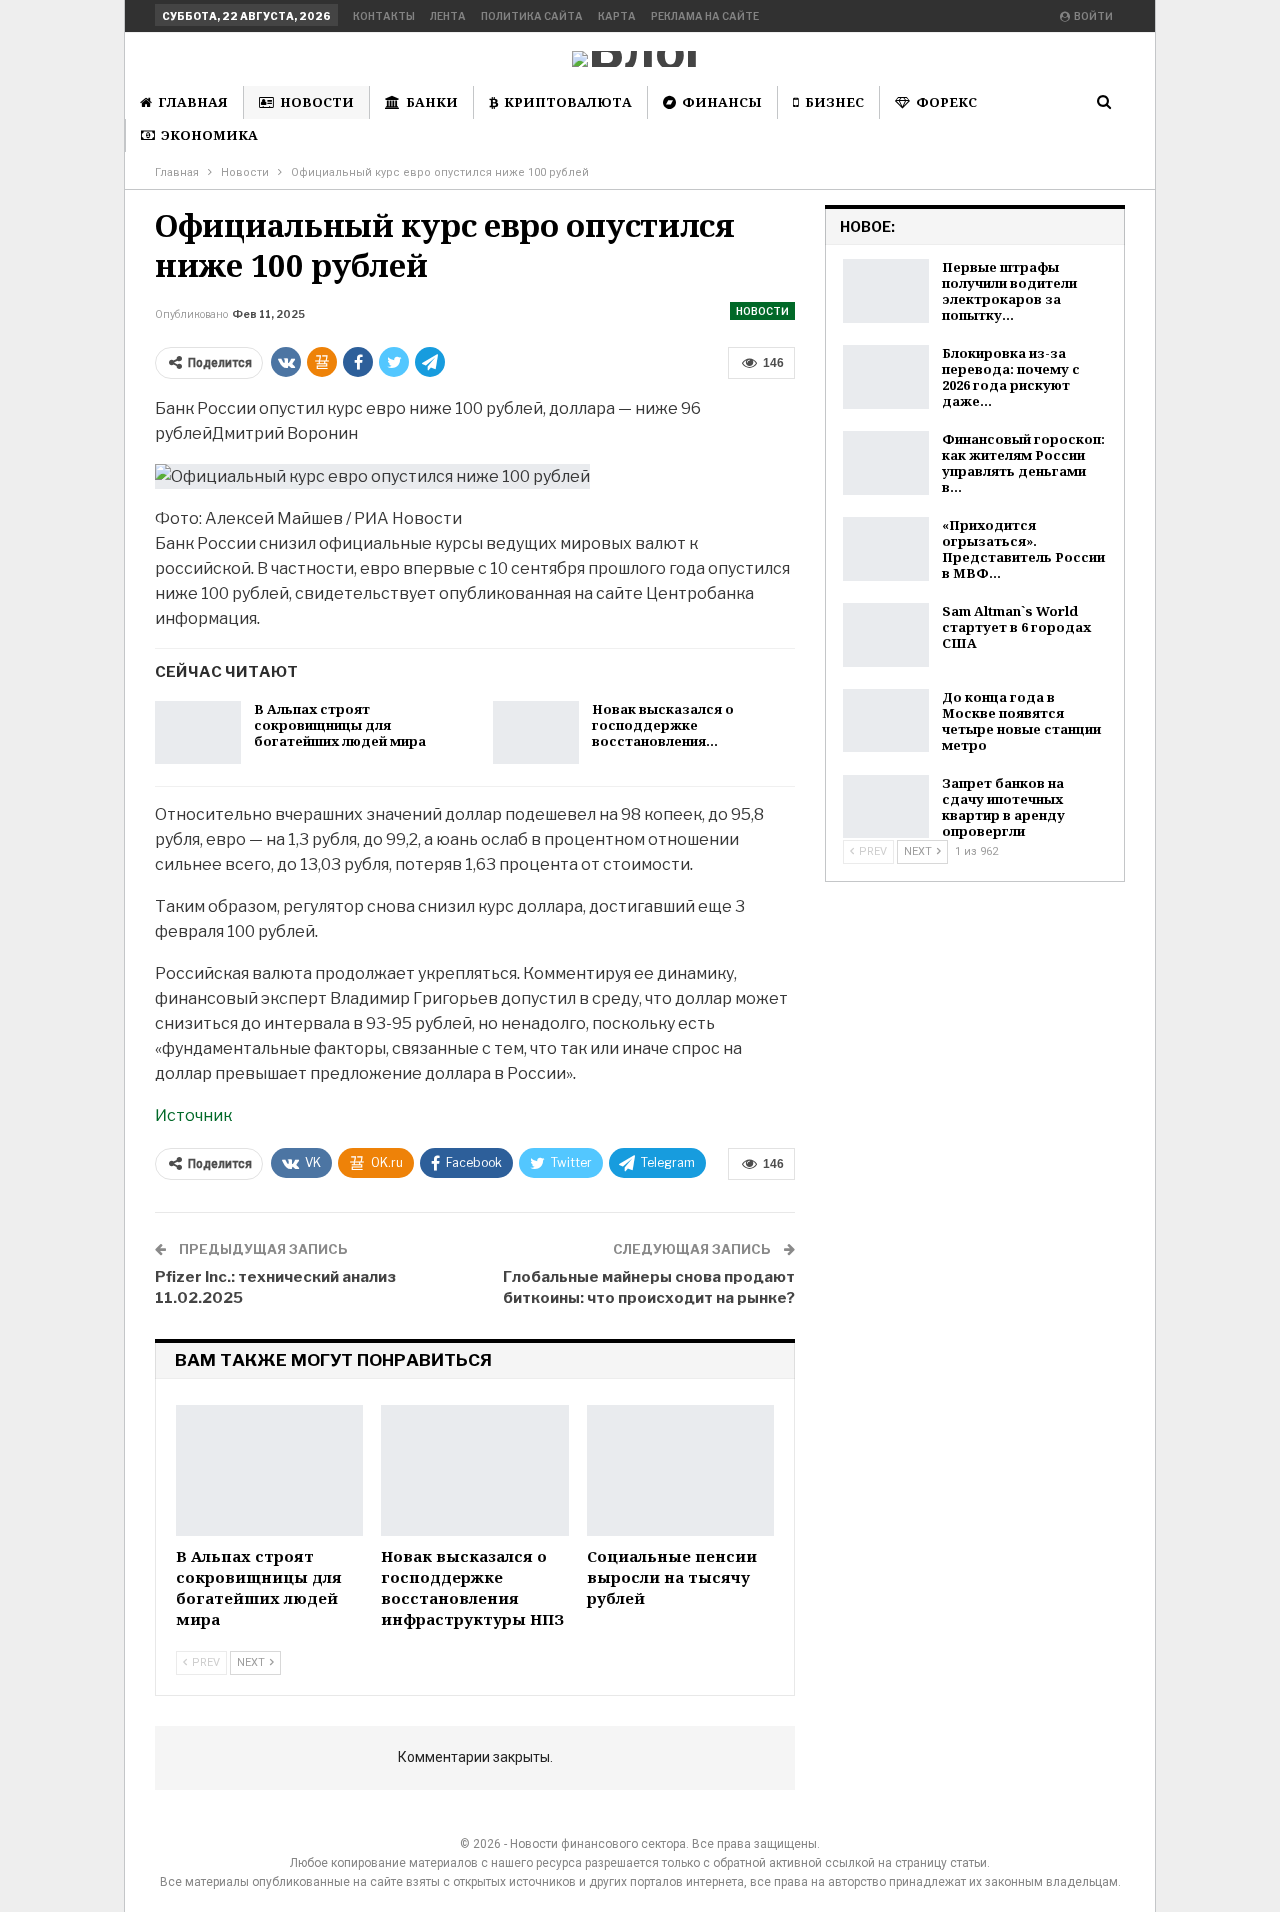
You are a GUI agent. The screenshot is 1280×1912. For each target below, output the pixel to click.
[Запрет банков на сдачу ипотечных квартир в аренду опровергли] (886, 807)
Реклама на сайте (705, 16)
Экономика (209, 135)
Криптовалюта (568, 102)
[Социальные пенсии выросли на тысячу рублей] (680, 1470)
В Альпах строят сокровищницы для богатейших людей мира (340, 725)
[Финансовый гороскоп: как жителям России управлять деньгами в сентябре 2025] (886, 463)
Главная (193, 102)
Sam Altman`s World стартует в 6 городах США (1016, 627)
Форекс (946, 102)
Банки (432, 102)
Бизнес (834, 102)
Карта (617, 16)
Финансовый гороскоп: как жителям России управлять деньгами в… (1023, 463)
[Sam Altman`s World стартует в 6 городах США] (886, 635)
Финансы (722, 102)
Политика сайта (532, 16)
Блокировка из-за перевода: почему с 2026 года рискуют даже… (1011, 377)
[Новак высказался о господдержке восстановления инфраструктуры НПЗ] (536, 733)
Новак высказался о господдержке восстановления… (663, 725)
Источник (193, 1115)
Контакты (384, 16)
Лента (448, 16)
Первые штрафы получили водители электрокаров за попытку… (1009, 291)
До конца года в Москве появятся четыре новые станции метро (1021, 721)
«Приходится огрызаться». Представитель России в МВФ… (1023, 549)
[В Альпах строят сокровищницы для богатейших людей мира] (198, 733)
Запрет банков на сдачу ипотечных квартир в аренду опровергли (1003, 807)
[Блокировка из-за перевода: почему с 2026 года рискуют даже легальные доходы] (886, 377)
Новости (317, 102)
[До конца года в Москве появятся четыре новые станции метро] (886, 721)
